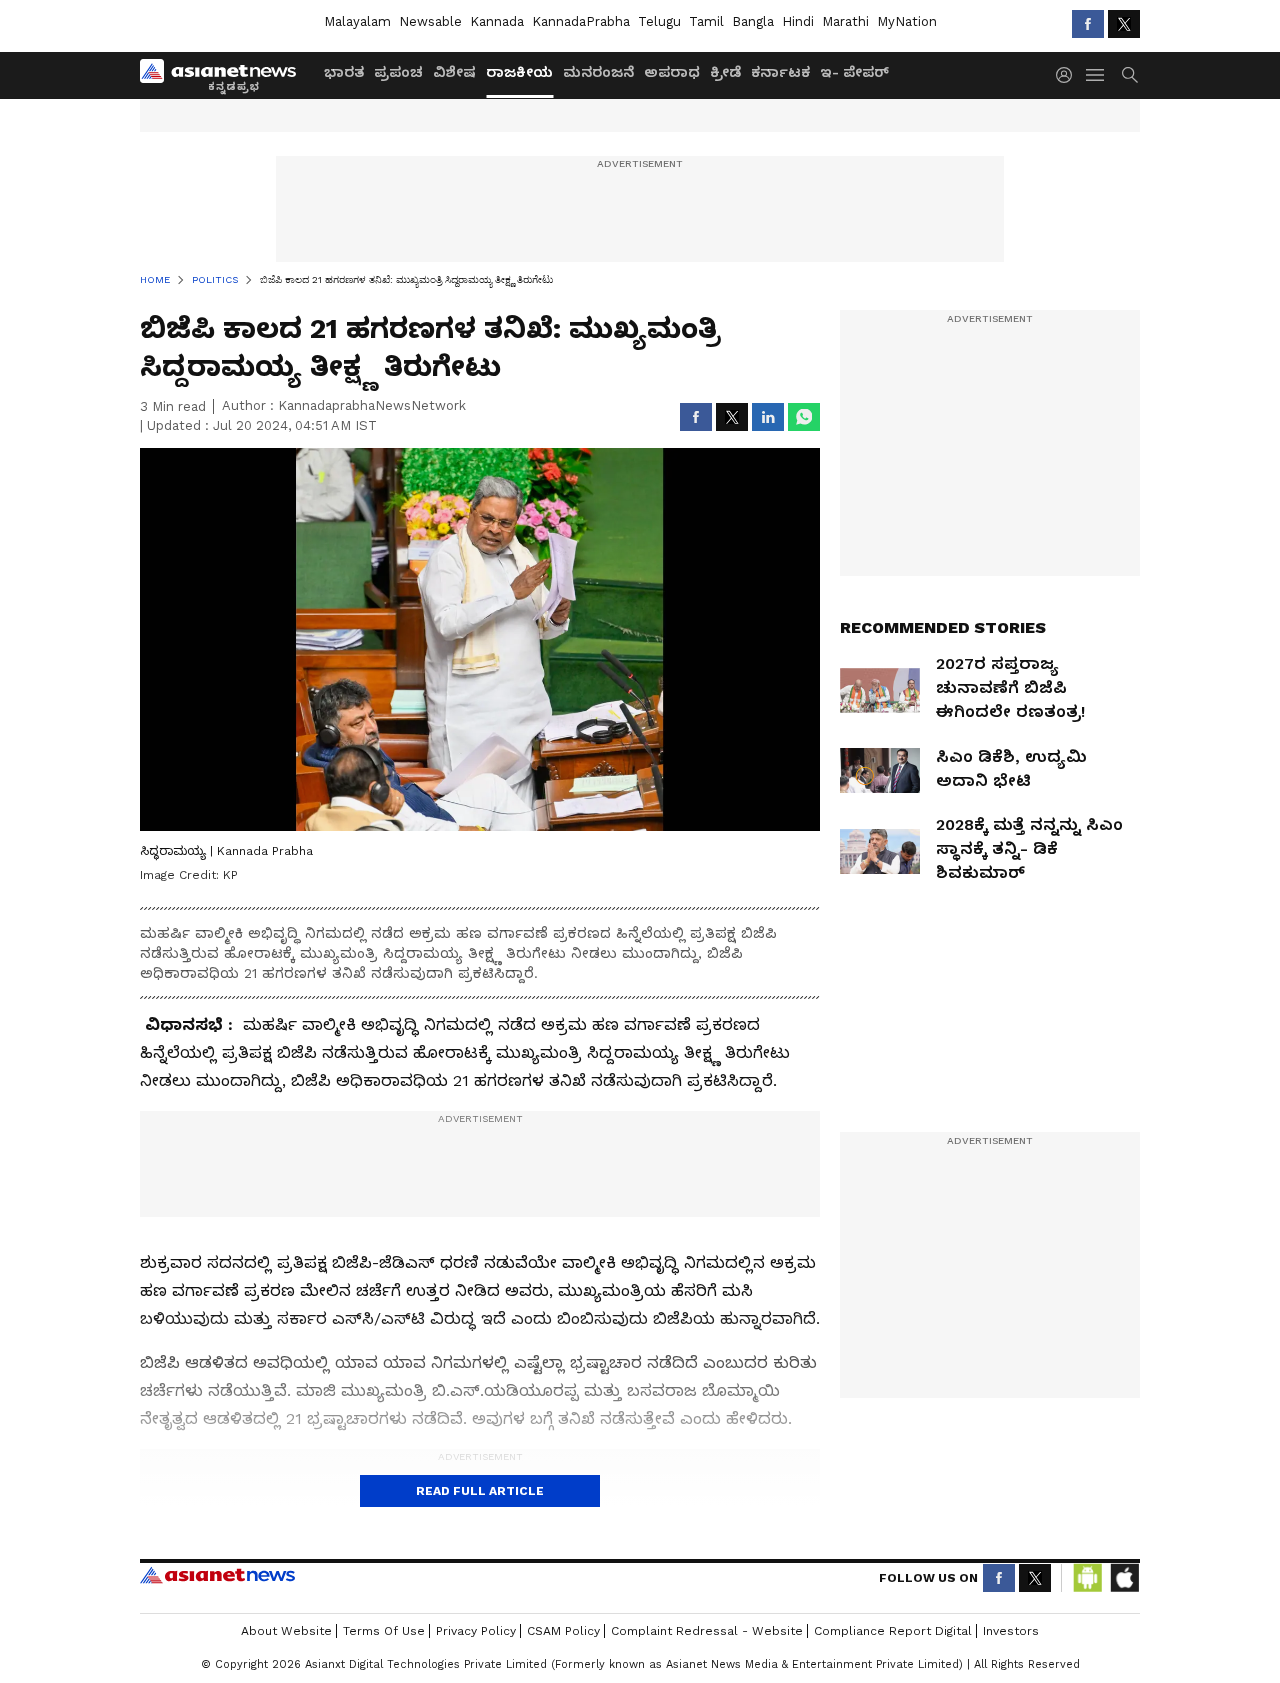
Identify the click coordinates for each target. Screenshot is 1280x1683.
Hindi (798, 21)
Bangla (753, 21)
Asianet (217, 1575)
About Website (286, 1631)
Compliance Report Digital (893, 1631)
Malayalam (357, 21)
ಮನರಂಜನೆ (598, 72)
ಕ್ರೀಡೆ (725, 72)
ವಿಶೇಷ (454, 72)
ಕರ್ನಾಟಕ (780, 72)
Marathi (845, 21)
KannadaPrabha (581, 21)
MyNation (907, 21)
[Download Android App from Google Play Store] (1088, 1578)
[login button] (1069, 75)
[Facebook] (1088, 24)
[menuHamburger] (1096, 75)
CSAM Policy (563, 1631)
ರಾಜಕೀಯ (519, 72)
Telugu (659, 21)
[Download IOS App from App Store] (1124, 1578)
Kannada (497, 21)
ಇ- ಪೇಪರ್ (854, 72)
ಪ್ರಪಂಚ (398, 72)
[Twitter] (1124, 24)
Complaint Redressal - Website (707, 1631)
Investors (1011, 1631)
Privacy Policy (476, 1631)
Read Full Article (480, 1491)
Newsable (430, 21)
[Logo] (225, 75)
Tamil (706, 21)
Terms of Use (384, 1631)
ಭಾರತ (344, 72)
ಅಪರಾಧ (672, 72)
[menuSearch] (1130, 75)
